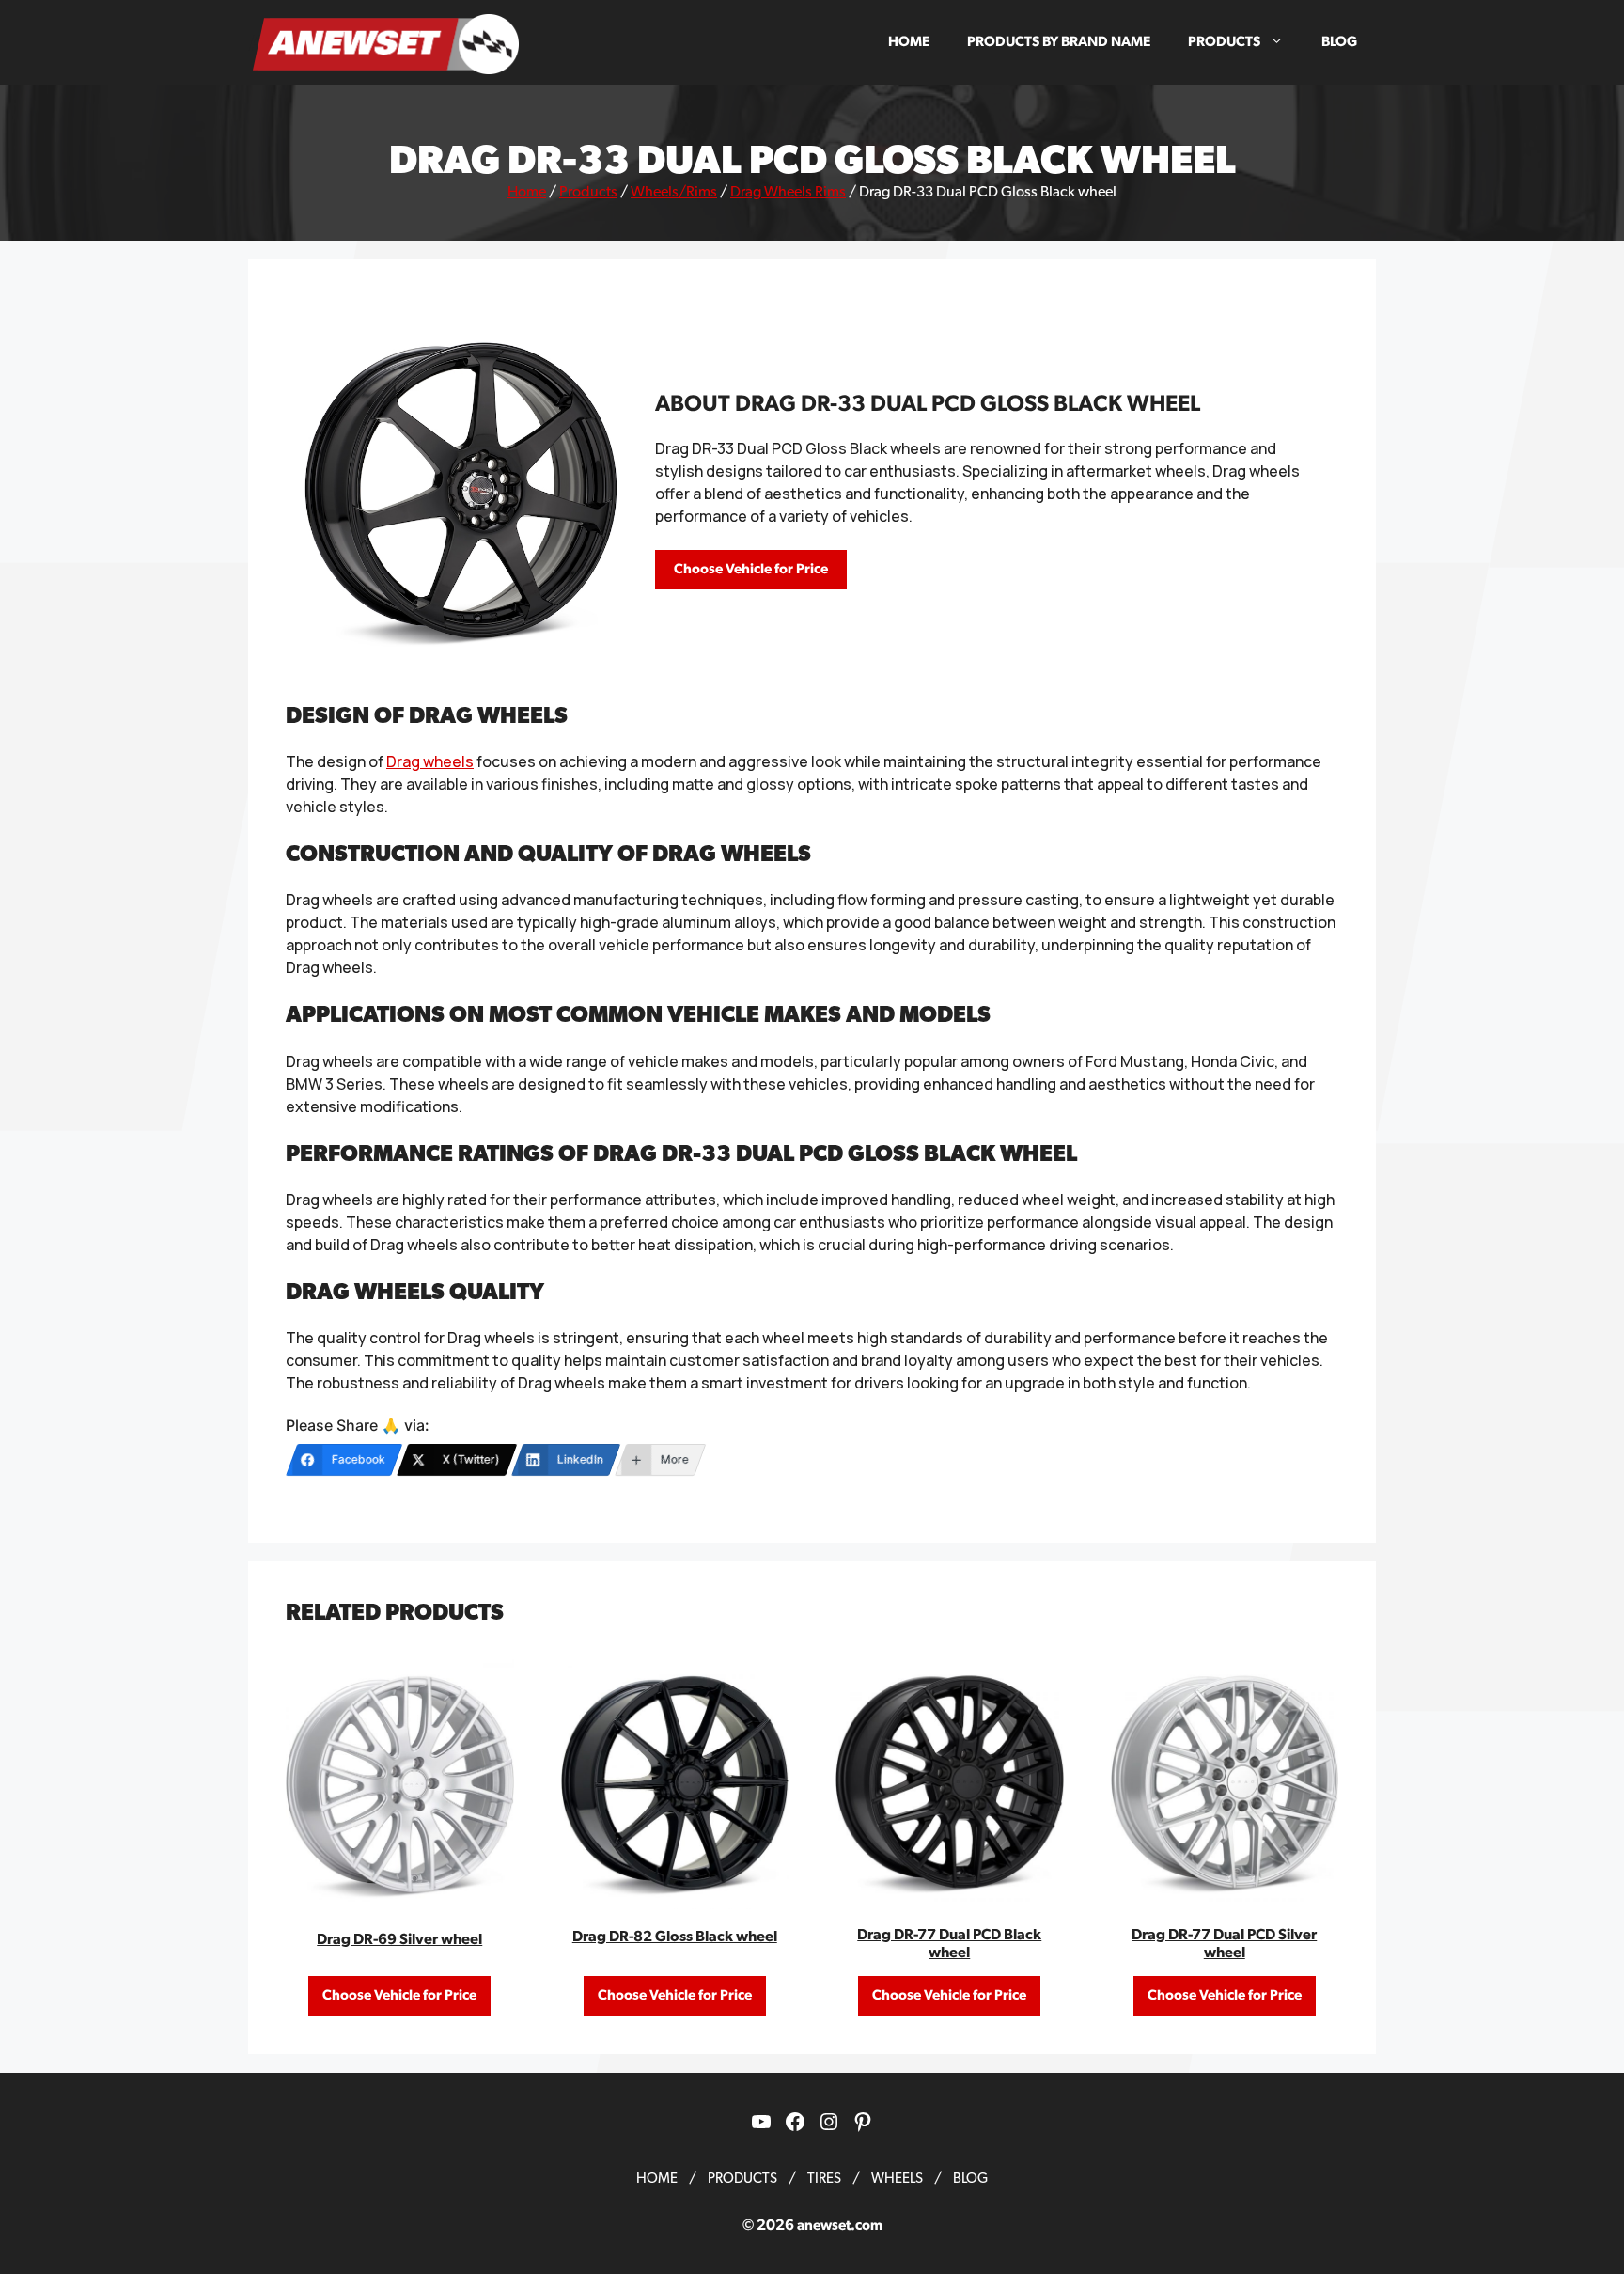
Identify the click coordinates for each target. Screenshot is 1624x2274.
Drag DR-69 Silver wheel (399, 1939)
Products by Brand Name (1059, 42)
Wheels (897, 2179)
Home (909, 42)
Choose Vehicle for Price (751, 569)
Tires (824, 2179)
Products (1224, 42)
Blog (1339, 42)
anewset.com (840, 2226)
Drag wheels (430, 761)
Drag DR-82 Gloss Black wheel (675, 1937)
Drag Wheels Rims (788, 192)
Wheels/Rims (674, 192)
